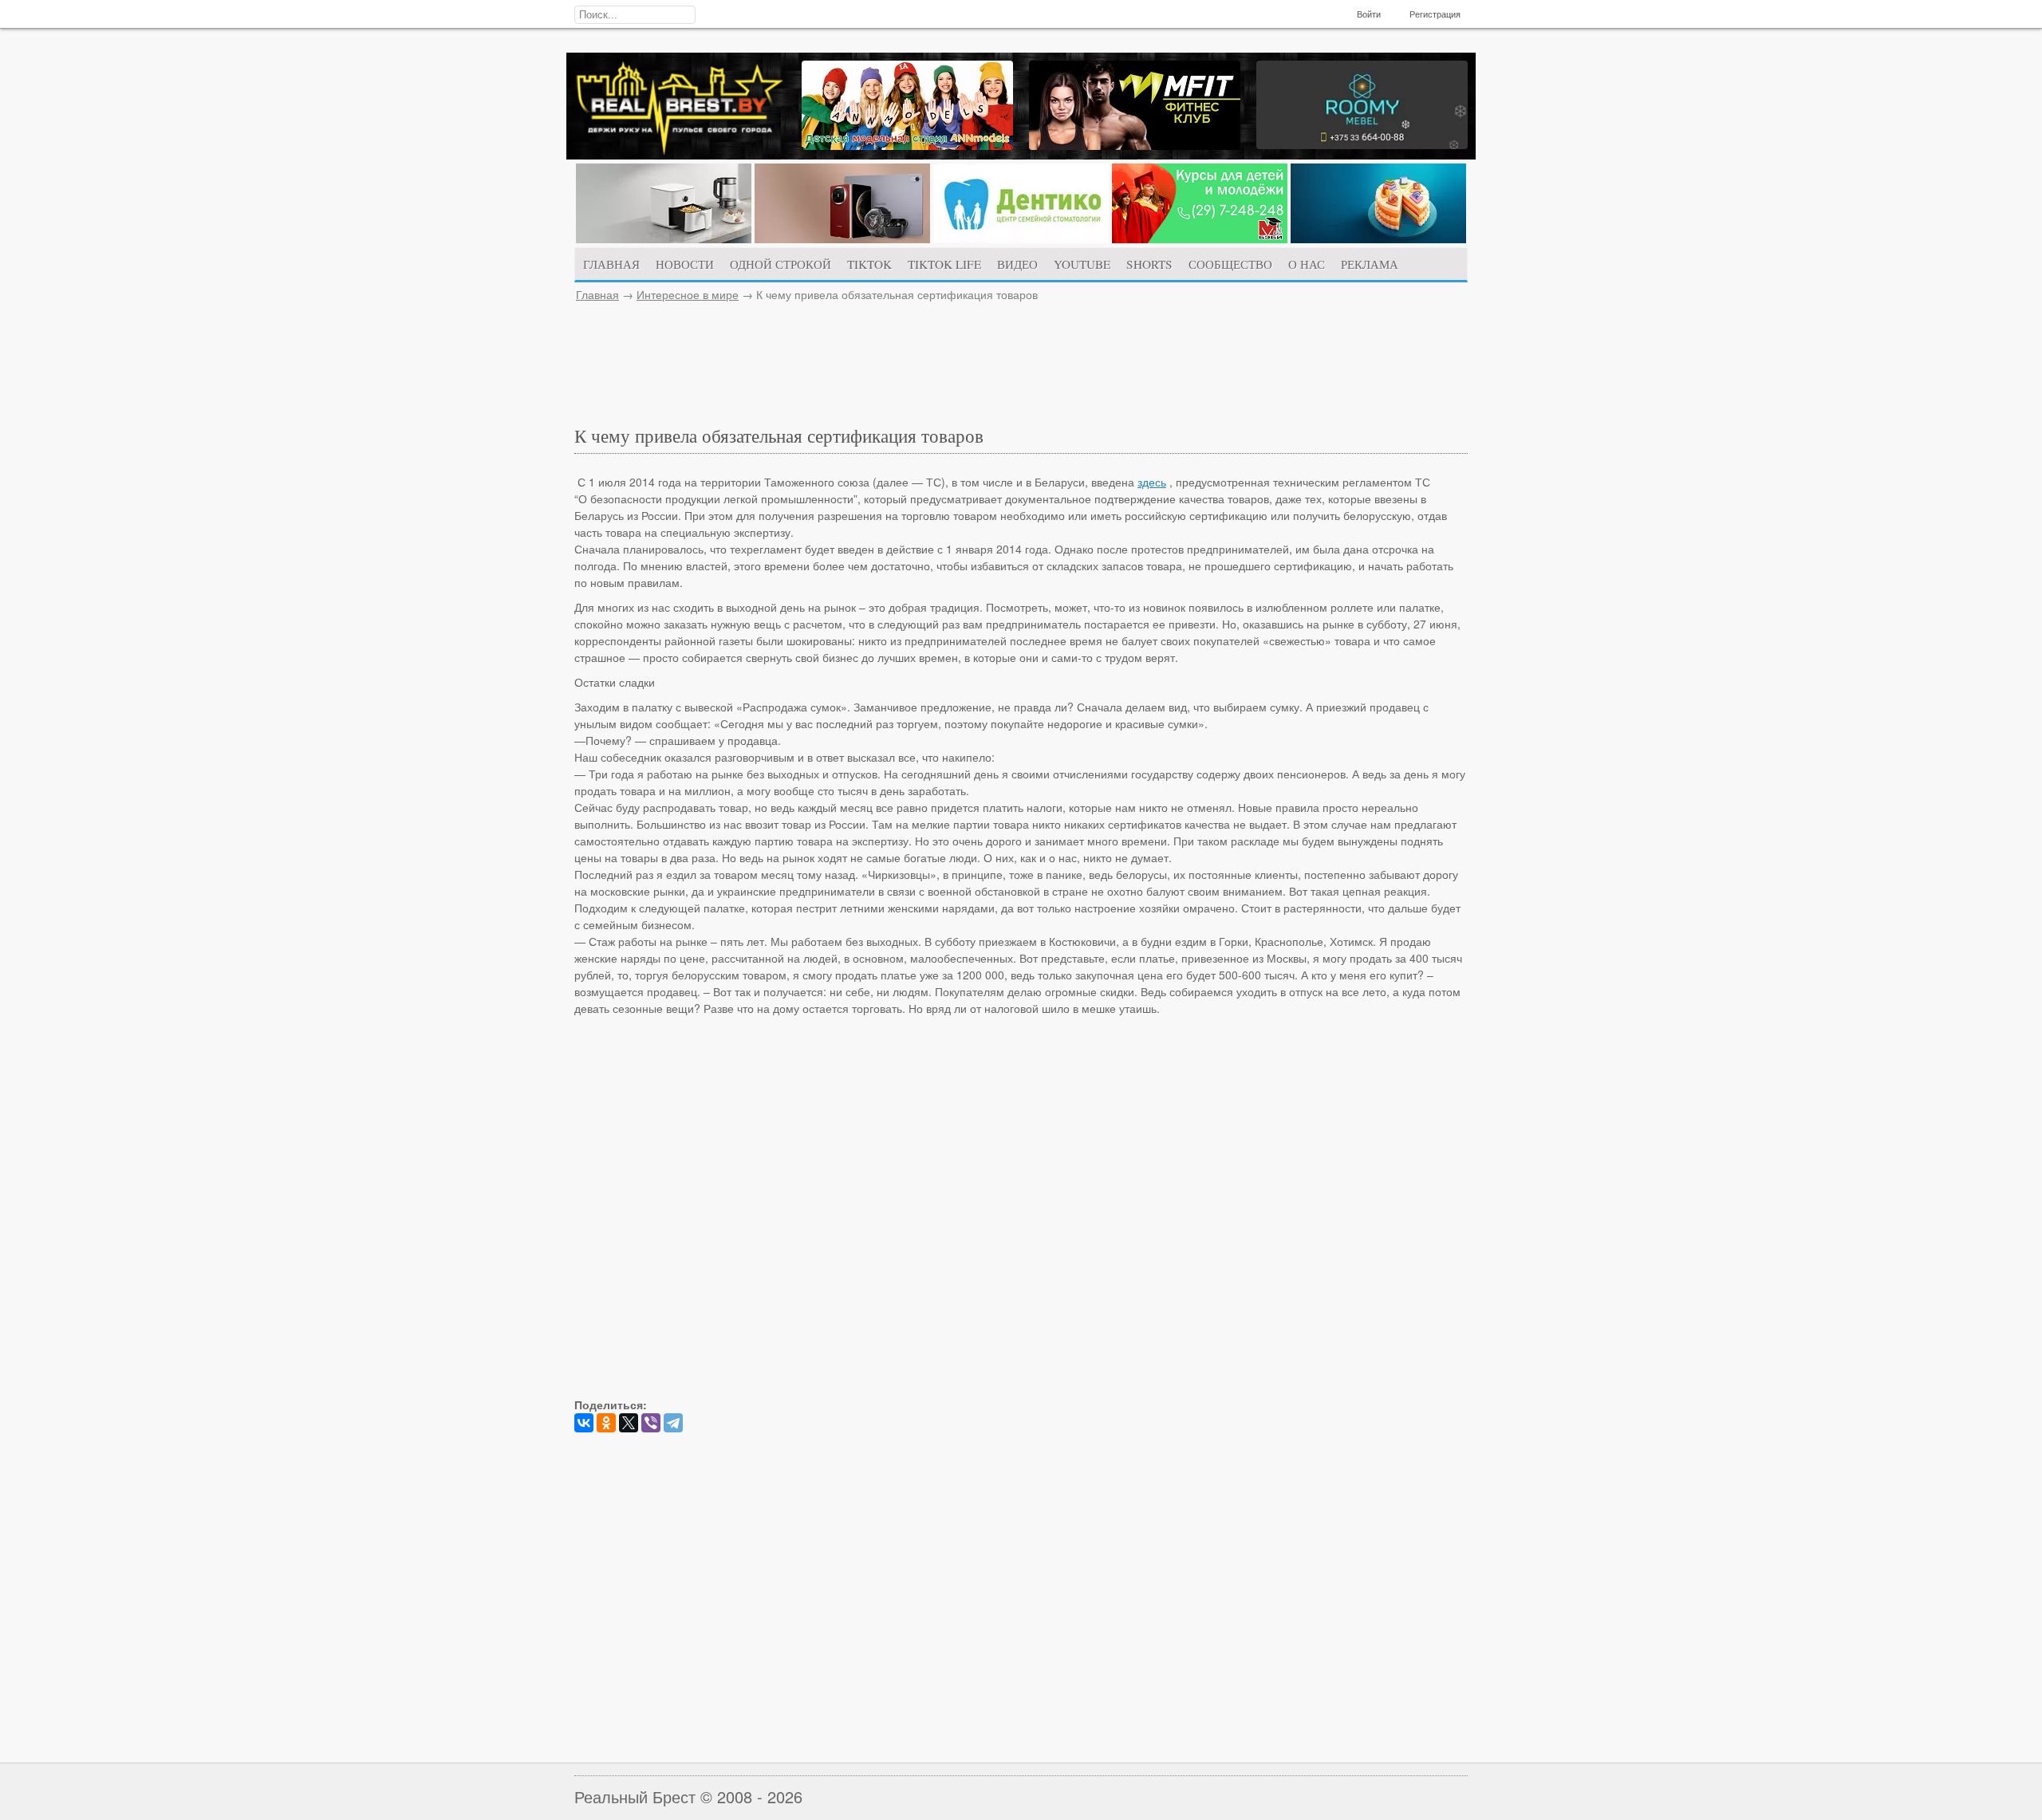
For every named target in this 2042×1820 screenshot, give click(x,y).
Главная (597, 294)
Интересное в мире (688, 294)
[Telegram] (673, 1423)
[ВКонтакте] (584, 1423)
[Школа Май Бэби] (1200, 238)
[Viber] (651, 1423)
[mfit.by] (1135, 145)
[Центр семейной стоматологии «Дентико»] (1021, 238)
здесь (1152, 482)
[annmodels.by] (907, 145)
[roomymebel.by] (1362, 144)
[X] (629, 1423)
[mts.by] (664, 238)
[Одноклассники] (606, 1423)
